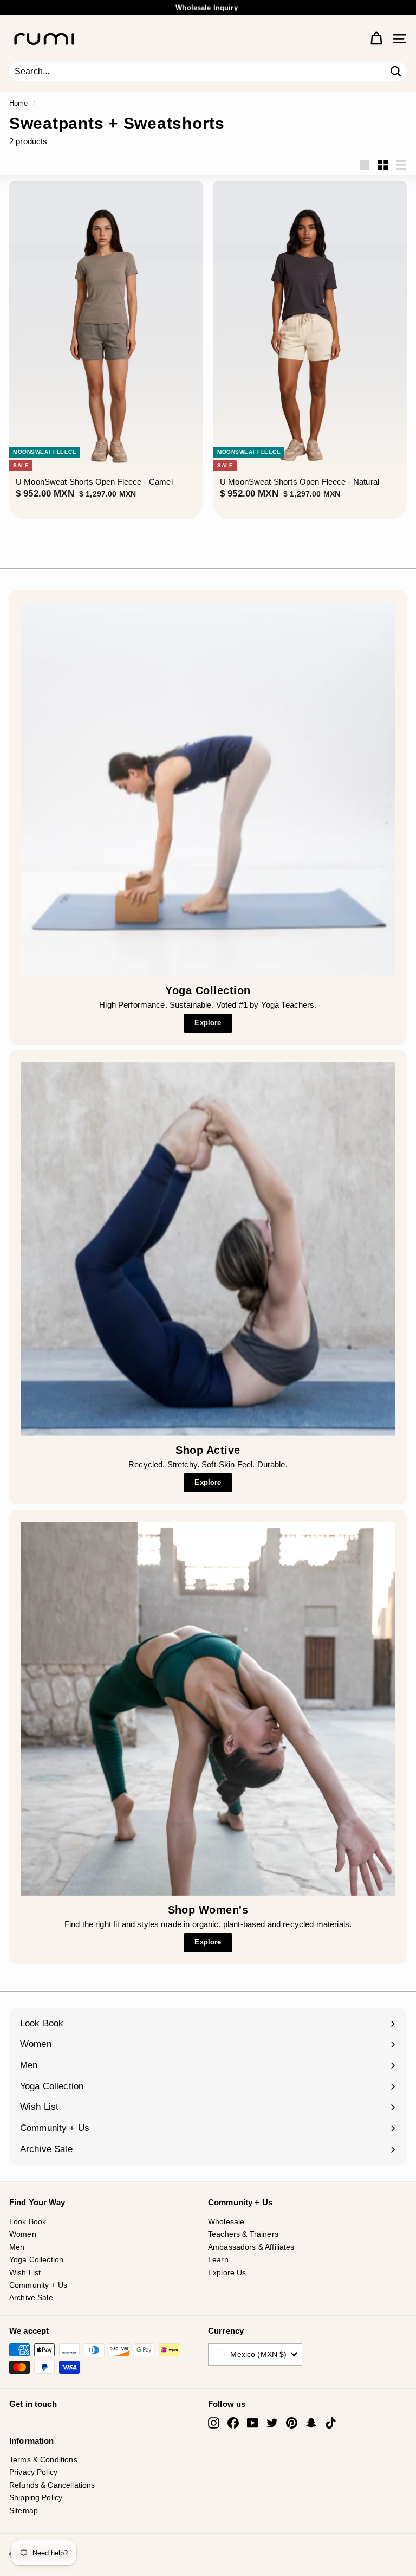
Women (23, 2234)
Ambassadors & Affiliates (251, 2247)
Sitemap (24, 2510)
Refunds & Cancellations (52, 2485)
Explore (208, 1023)
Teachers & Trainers (243, 2234)
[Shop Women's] (208, 1709)
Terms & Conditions (43, 2459)
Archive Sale (31, 2297)
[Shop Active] (208, 1249)
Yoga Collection (36, 2259)
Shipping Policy (36, 2497)
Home (19, 103)
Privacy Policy (33, 2472)
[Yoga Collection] (208, 789)
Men (17, 2247)
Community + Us (38, 2285)
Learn (218, 2259)
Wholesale (226, 2221)
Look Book (28, 2221)
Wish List (25, 2272)
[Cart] (376, 39)
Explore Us (227, 2272)
